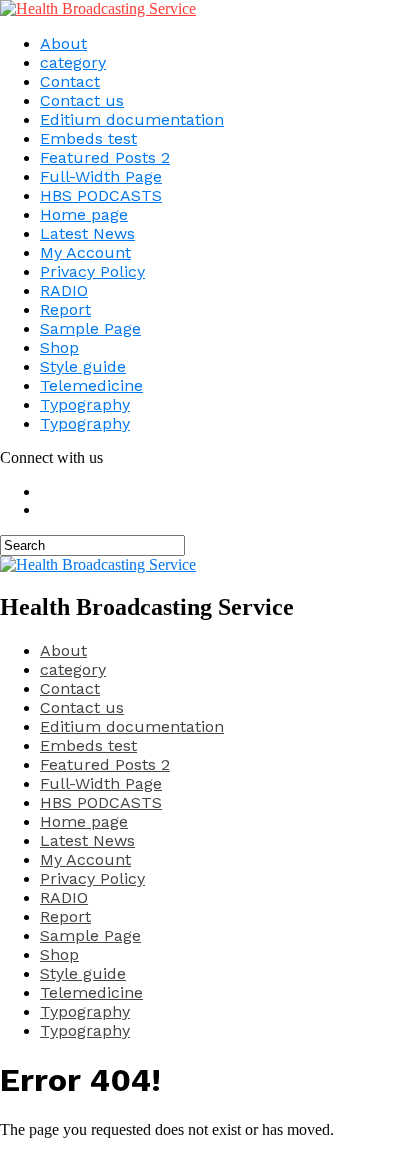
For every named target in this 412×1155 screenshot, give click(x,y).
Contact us (82, 100)
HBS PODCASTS (101, 195)
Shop (59, 347)
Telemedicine (91, 385)
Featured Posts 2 (105, 157)
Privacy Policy (92, 271)
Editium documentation (132, 119)
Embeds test (88, 138)
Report (65, 309)
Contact (70, 81)
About (63, 43)
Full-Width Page (101, 176)
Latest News (87, 233)
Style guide (83, 366)
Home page (84, 214)
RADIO (64, 290)
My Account (85, 252)
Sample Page (90, 328)
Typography (85, 404)
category (73, 62)
